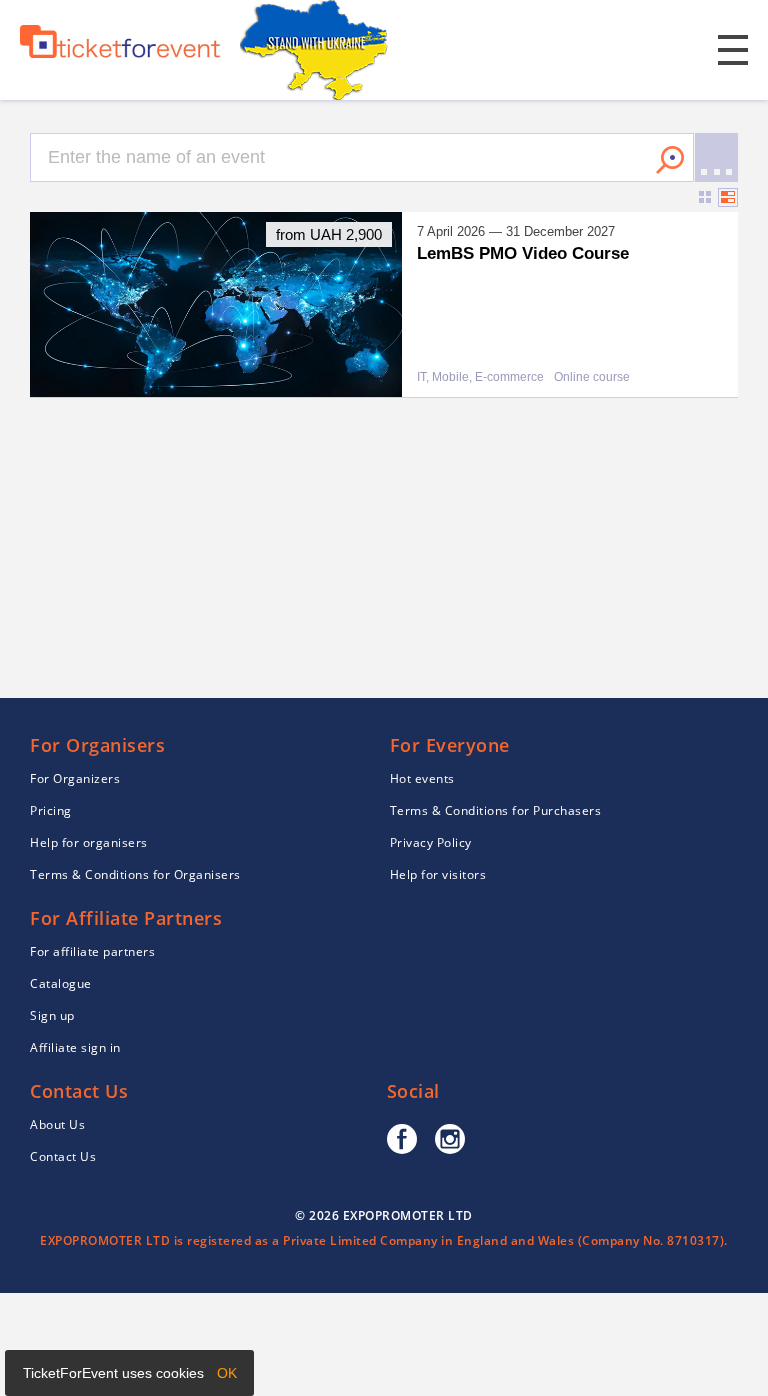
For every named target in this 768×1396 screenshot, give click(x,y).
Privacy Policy (431, 842)
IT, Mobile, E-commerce (480, 377)
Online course (592, 377)
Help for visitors (438, 874)
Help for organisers (89, 842)
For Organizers (75, 778)
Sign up (52, 1015)
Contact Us (63, 1156)
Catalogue (61, 983)
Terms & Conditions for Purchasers (496, 810)
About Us (57, 1124)
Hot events (422, 778)
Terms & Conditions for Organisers (135, 874)
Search (670, 160)
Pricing (51, 810)
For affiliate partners (92, 951)
